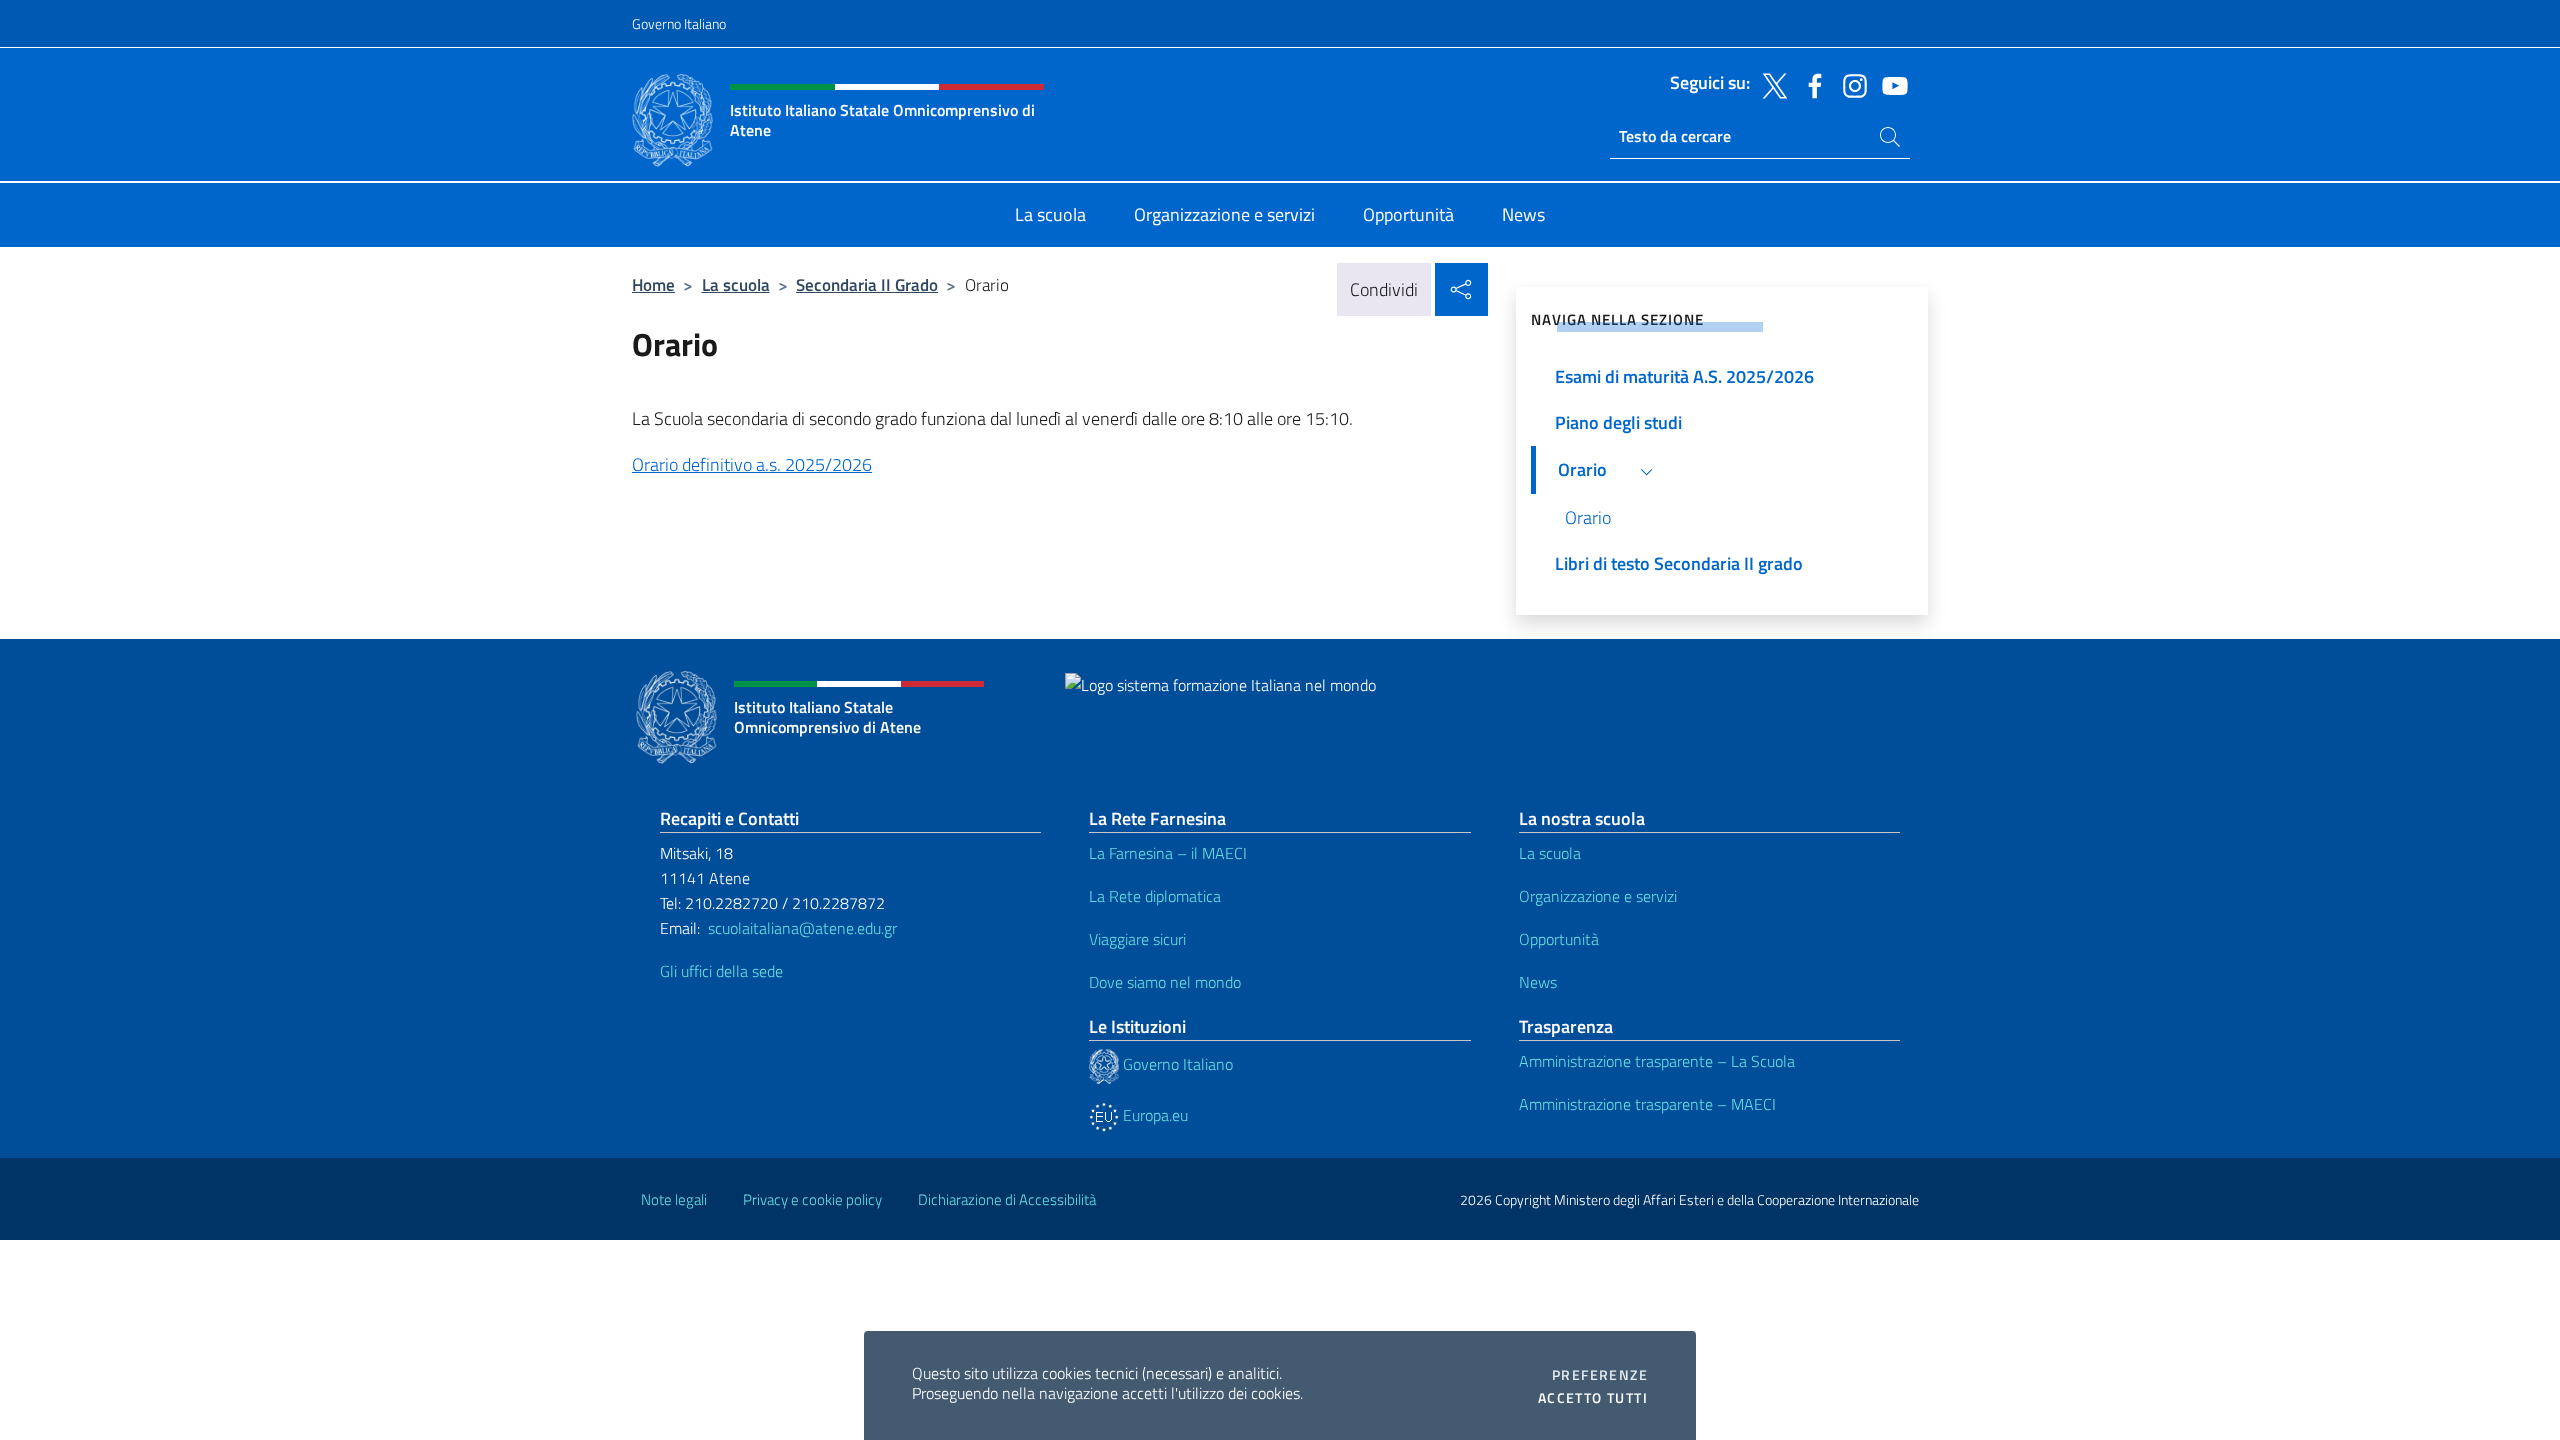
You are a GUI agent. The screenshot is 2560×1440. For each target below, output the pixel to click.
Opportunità (1559, 939)
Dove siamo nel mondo (1165, 982)
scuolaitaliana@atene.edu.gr (802, 928)
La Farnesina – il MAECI (1168, 853)
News (1538, 982)
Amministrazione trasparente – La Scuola (1657, 1061)
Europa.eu (1153, 1115)
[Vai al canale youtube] (1890, 84)
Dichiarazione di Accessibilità (1007, 1199)
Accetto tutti (1593, 1398)
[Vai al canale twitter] (1770, 84)
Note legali (674, 1199)
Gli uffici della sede (721, 971)
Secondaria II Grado (867, 284)
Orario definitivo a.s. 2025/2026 (752, 464)
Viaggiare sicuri (1137, 939)
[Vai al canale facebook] (1810, 84)
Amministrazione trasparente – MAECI (1647, 1104)
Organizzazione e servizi (1598, 896)
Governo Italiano (679, 23)
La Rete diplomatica (1155, 896)
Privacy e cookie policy (812, 1199)
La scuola (736, 284)
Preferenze (1600, 1375)
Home (653, 284)
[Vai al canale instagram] (1850, 84)
